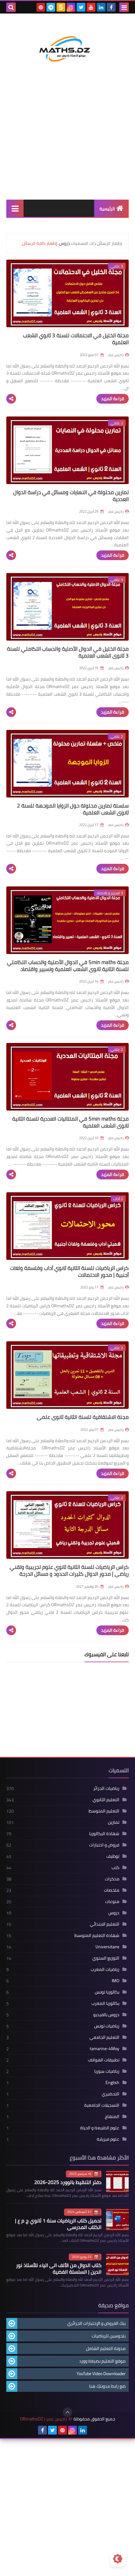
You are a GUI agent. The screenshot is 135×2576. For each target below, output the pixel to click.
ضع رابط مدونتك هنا (107, 2386)
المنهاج (112, 2116)
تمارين (114, 1822)
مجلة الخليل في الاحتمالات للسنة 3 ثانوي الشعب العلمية (76, 339)
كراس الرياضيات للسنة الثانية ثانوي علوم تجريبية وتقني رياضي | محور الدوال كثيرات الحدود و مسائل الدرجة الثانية (69, 1574)
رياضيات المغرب (105, 1969)
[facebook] (111, 7)
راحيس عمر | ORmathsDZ (43, 2419)
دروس (114, 1913)
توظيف (113, 1856)
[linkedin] (101, 7)
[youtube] (91, 7)
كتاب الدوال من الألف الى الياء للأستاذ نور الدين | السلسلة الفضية (59, 2268)
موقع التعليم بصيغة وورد (102, 2361)
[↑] (67, 2412)
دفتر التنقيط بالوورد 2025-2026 (68, 2182)
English (112, 2082)
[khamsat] (61, 7)
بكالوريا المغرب (105, 2003)
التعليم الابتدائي (105, 1924)
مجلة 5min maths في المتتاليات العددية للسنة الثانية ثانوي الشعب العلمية (70, 1122)
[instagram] (71, 7)
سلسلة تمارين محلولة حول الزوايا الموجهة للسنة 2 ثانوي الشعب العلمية (73, 809)
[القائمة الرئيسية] (15, 208)
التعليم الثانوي (106, 1800)
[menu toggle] (124, 7)
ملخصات (112, 1890)
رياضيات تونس (107, 2026)
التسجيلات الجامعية (102, 2105)
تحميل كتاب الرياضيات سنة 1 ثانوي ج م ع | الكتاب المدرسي (58, 2224)
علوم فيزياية (108, 2139)
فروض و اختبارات (104, 1845)
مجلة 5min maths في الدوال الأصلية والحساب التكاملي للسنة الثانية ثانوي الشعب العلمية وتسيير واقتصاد (68, 966)
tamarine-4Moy (105, 2049)
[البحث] (11, 7)
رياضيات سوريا (107, 2071)
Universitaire (107, 1947)
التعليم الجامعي (104, 2037)
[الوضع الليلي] (118, 2559)
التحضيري (111, 2094)
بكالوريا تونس (107, 1992)
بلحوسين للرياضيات (109, 2336)
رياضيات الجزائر (106, 1788)
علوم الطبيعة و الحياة (100, 2128)
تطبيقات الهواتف (104, 2060)
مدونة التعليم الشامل (106, 2348)
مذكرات (112, 1879)
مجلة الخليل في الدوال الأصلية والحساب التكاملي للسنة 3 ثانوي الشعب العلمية (68, 652)
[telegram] (51, 7)
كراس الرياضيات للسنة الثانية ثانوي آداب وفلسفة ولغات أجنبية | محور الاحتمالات (69, 1271)
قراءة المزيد (113, 399)
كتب (115, 1867)
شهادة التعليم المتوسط (97, 1935)
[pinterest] (41, 7)
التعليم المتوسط (104, 1811)
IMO (116, 1981)
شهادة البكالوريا (104, 1834)
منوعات (112, 1901)
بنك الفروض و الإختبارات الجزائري (96, 2323)
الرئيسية (107, 209)
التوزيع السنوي (106, 1958)
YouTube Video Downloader (101, 2374)
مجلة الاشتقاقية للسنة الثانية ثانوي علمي (83, 1417)
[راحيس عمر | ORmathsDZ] (67, 43)
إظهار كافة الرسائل (40, 243)
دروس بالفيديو (106, 2015)
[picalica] (93, 2430)
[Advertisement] (67, 141)
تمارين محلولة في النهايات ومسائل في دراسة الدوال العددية (71, 496)
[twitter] (81, 7)
